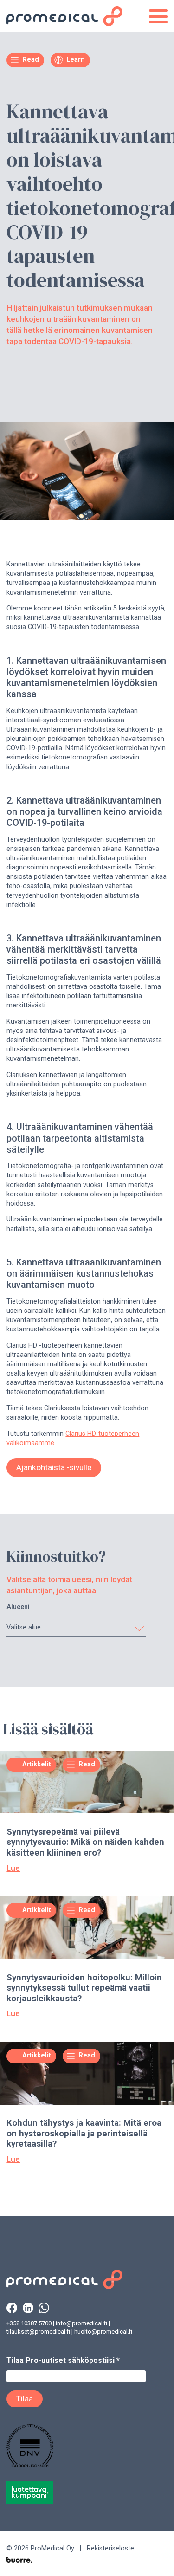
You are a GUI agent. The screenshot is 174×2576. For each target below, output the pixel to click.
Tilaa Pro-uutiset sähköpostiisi (63, 2360)
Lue (13, 1868)
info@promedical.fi (81, 2323)
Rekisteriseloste (110, 2548)
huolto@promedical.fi (103, 2332)
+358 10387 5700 (29, 2323)
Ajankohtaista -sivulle (54, 1467)
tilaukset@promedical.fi (38, 2332)
